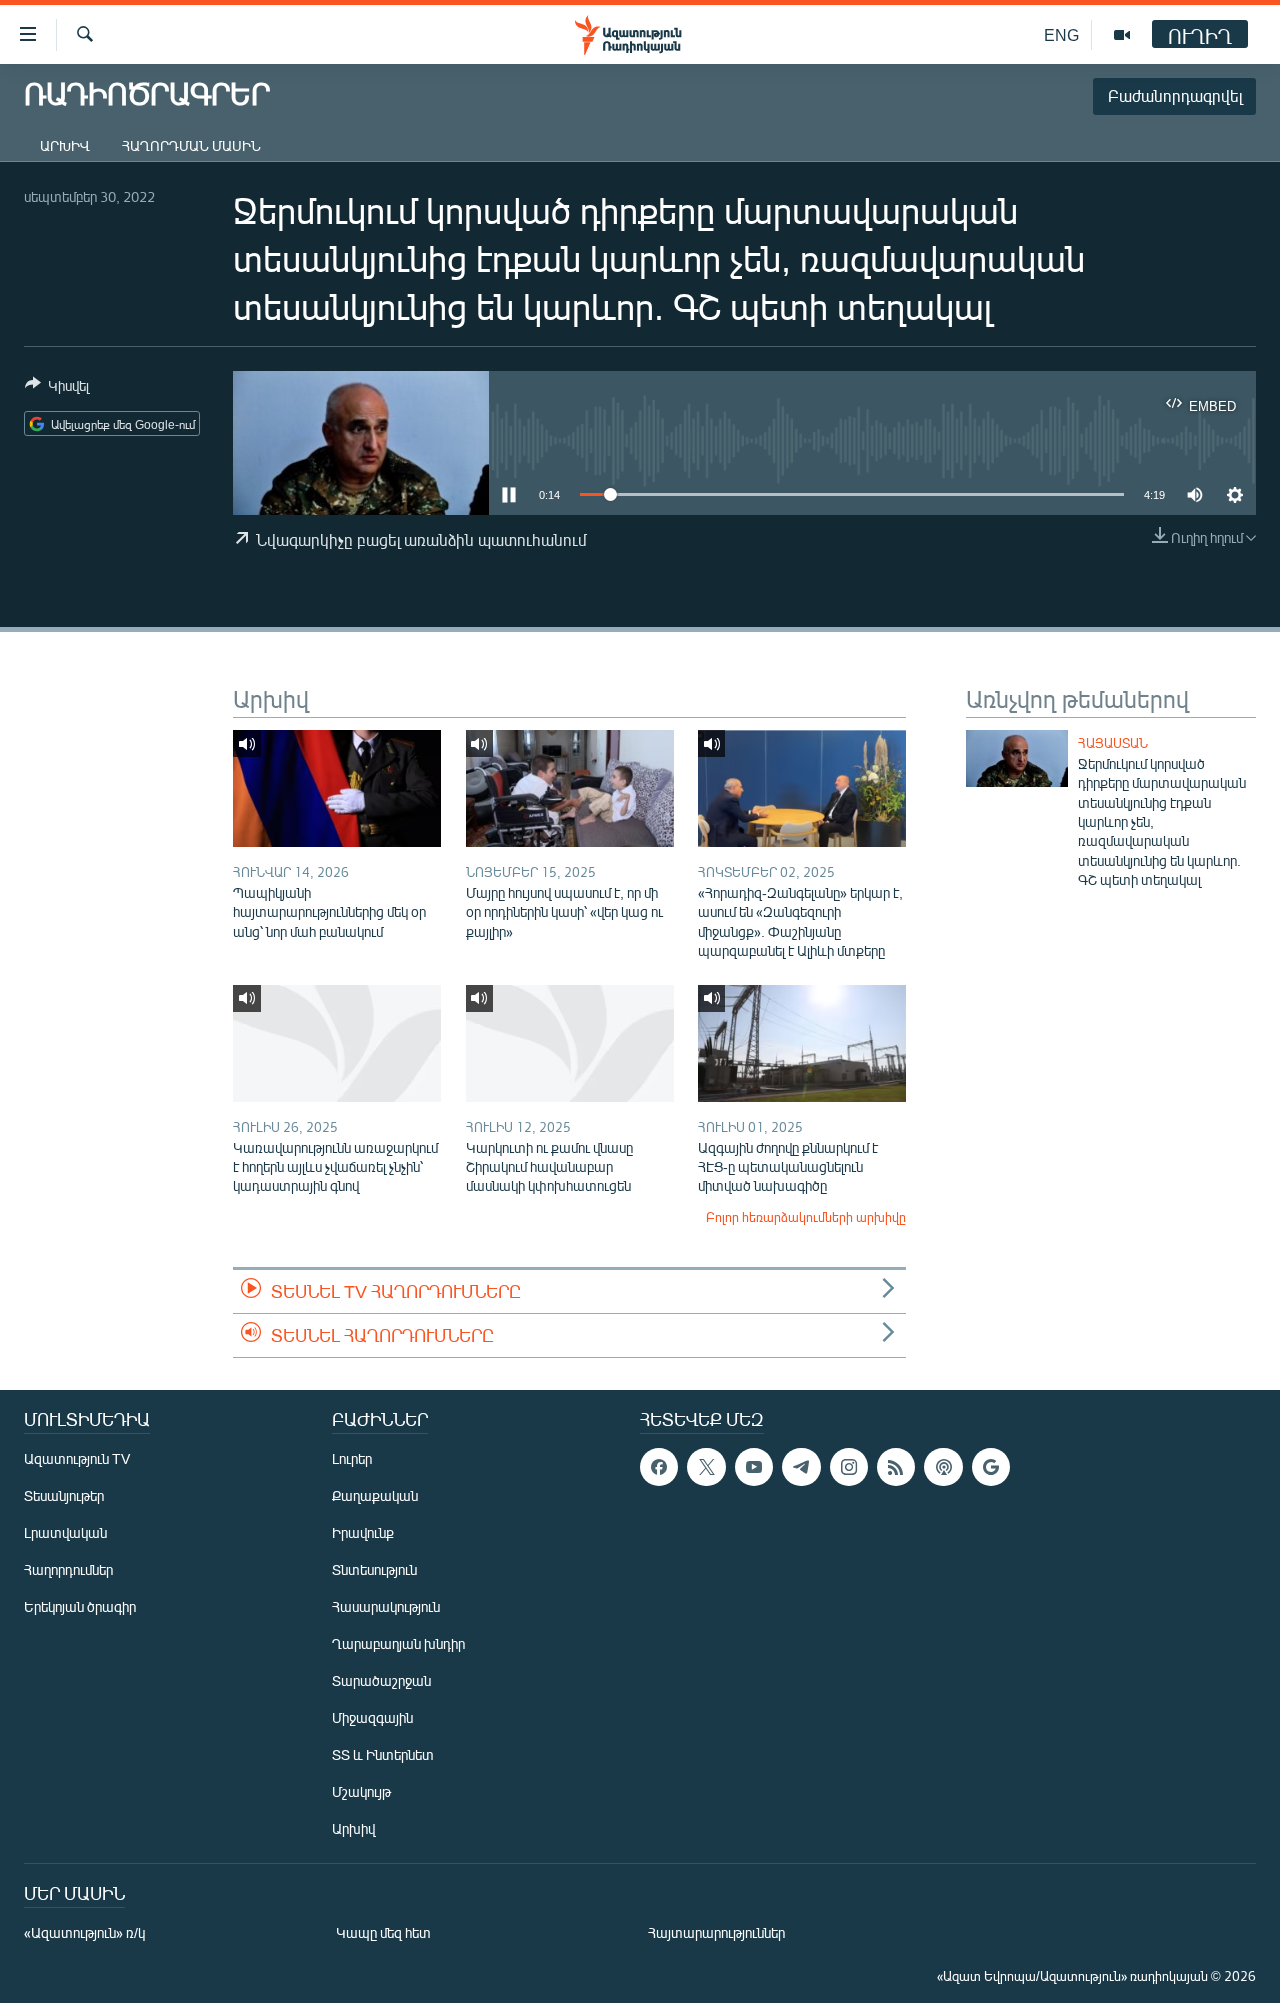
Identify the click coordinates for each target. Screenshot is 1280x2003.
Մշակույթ (361, 1791)
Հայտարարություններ (716, 1932)
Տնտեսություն (374, 1569)
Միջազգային (372, 1717)
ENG (1061, 34)
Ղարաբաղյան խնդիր (398, 1643)
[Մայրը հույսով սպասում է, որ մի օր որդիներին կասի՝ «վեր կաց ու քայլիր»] (570, 788)
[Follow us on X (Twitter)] (706, 1467)
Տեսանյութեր (64, 1495)
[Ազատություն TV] (1122, 35)
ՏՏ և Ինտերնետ (383, 1754)
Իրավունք (363, 1532)
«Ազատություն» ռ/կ (84, 1932)
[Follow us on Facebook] (659, 1467)
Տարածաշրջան (381, 1680)
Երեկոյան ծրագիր (80, 1606)
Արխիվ (65, 145)
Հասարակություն (386, 1606)
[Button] (57, 389)
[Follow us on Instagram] (849, 1467)
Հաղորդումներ (68, 1569)
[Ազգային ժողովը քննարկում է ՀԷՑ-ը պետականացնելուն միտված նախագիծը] (802, 1043)
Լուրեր (352, 1458)
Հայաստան (1113, 743)
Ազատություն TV (77, 1458)
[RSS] (896, 1467)
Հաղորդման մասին (191, 145)
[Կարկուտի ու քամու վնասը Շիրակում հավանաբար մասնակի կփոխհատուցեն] (570, 1043)
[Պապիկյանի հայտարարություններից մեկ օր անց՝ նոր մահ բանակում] (337, 788)
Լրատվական (65, 1532)
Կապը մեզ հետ (383, 1932)
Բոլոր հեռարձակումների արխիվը (806, 1217)
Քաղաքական (375, 1495)
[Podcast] (943, 1467)
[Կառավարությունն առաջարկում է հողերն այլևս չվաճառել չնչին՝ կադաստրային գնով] (337, 1043)
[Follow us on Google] (991, 1467)
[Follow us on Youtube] (754, 1467)
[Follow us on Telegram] (801, 1467)
